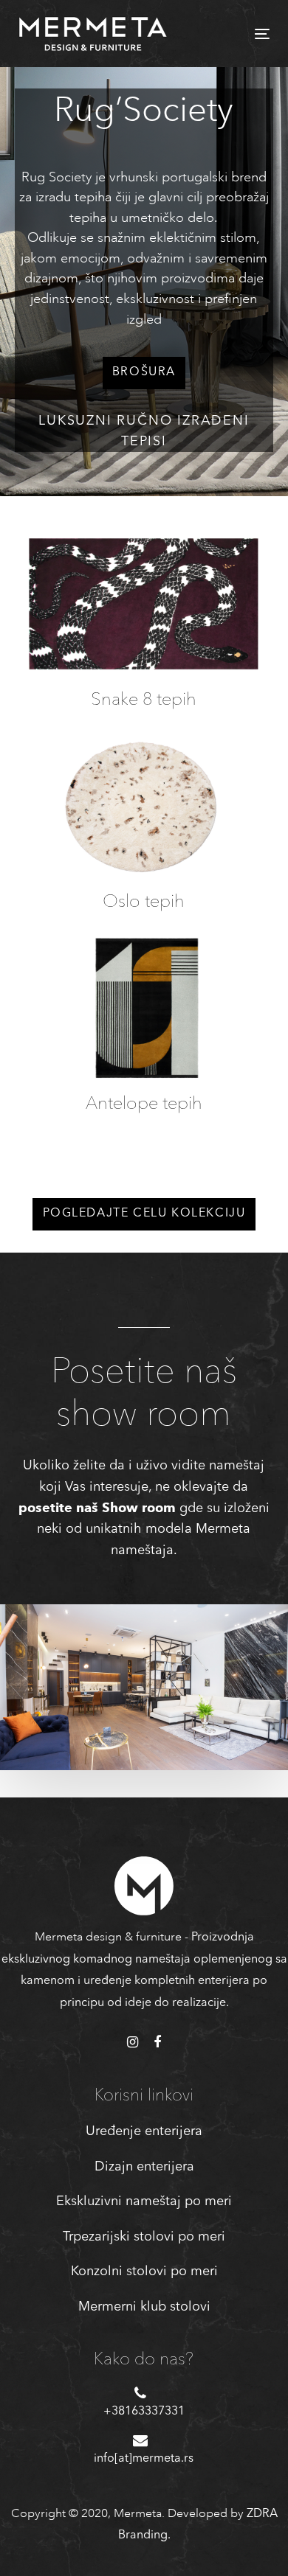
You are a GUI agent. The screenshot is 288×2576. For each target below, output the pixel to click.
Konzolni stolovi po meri (144, 2272)
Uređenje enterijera (144, 2131)
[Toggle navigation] (228, 34)
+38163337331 (144, 2412)
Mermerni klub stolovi (144, 2307)
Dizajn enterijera (144, 2167)
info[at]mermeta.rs (144, 2459)
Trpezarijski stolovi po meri (144, 2237)
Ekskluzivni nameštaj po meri (144, 2201)
